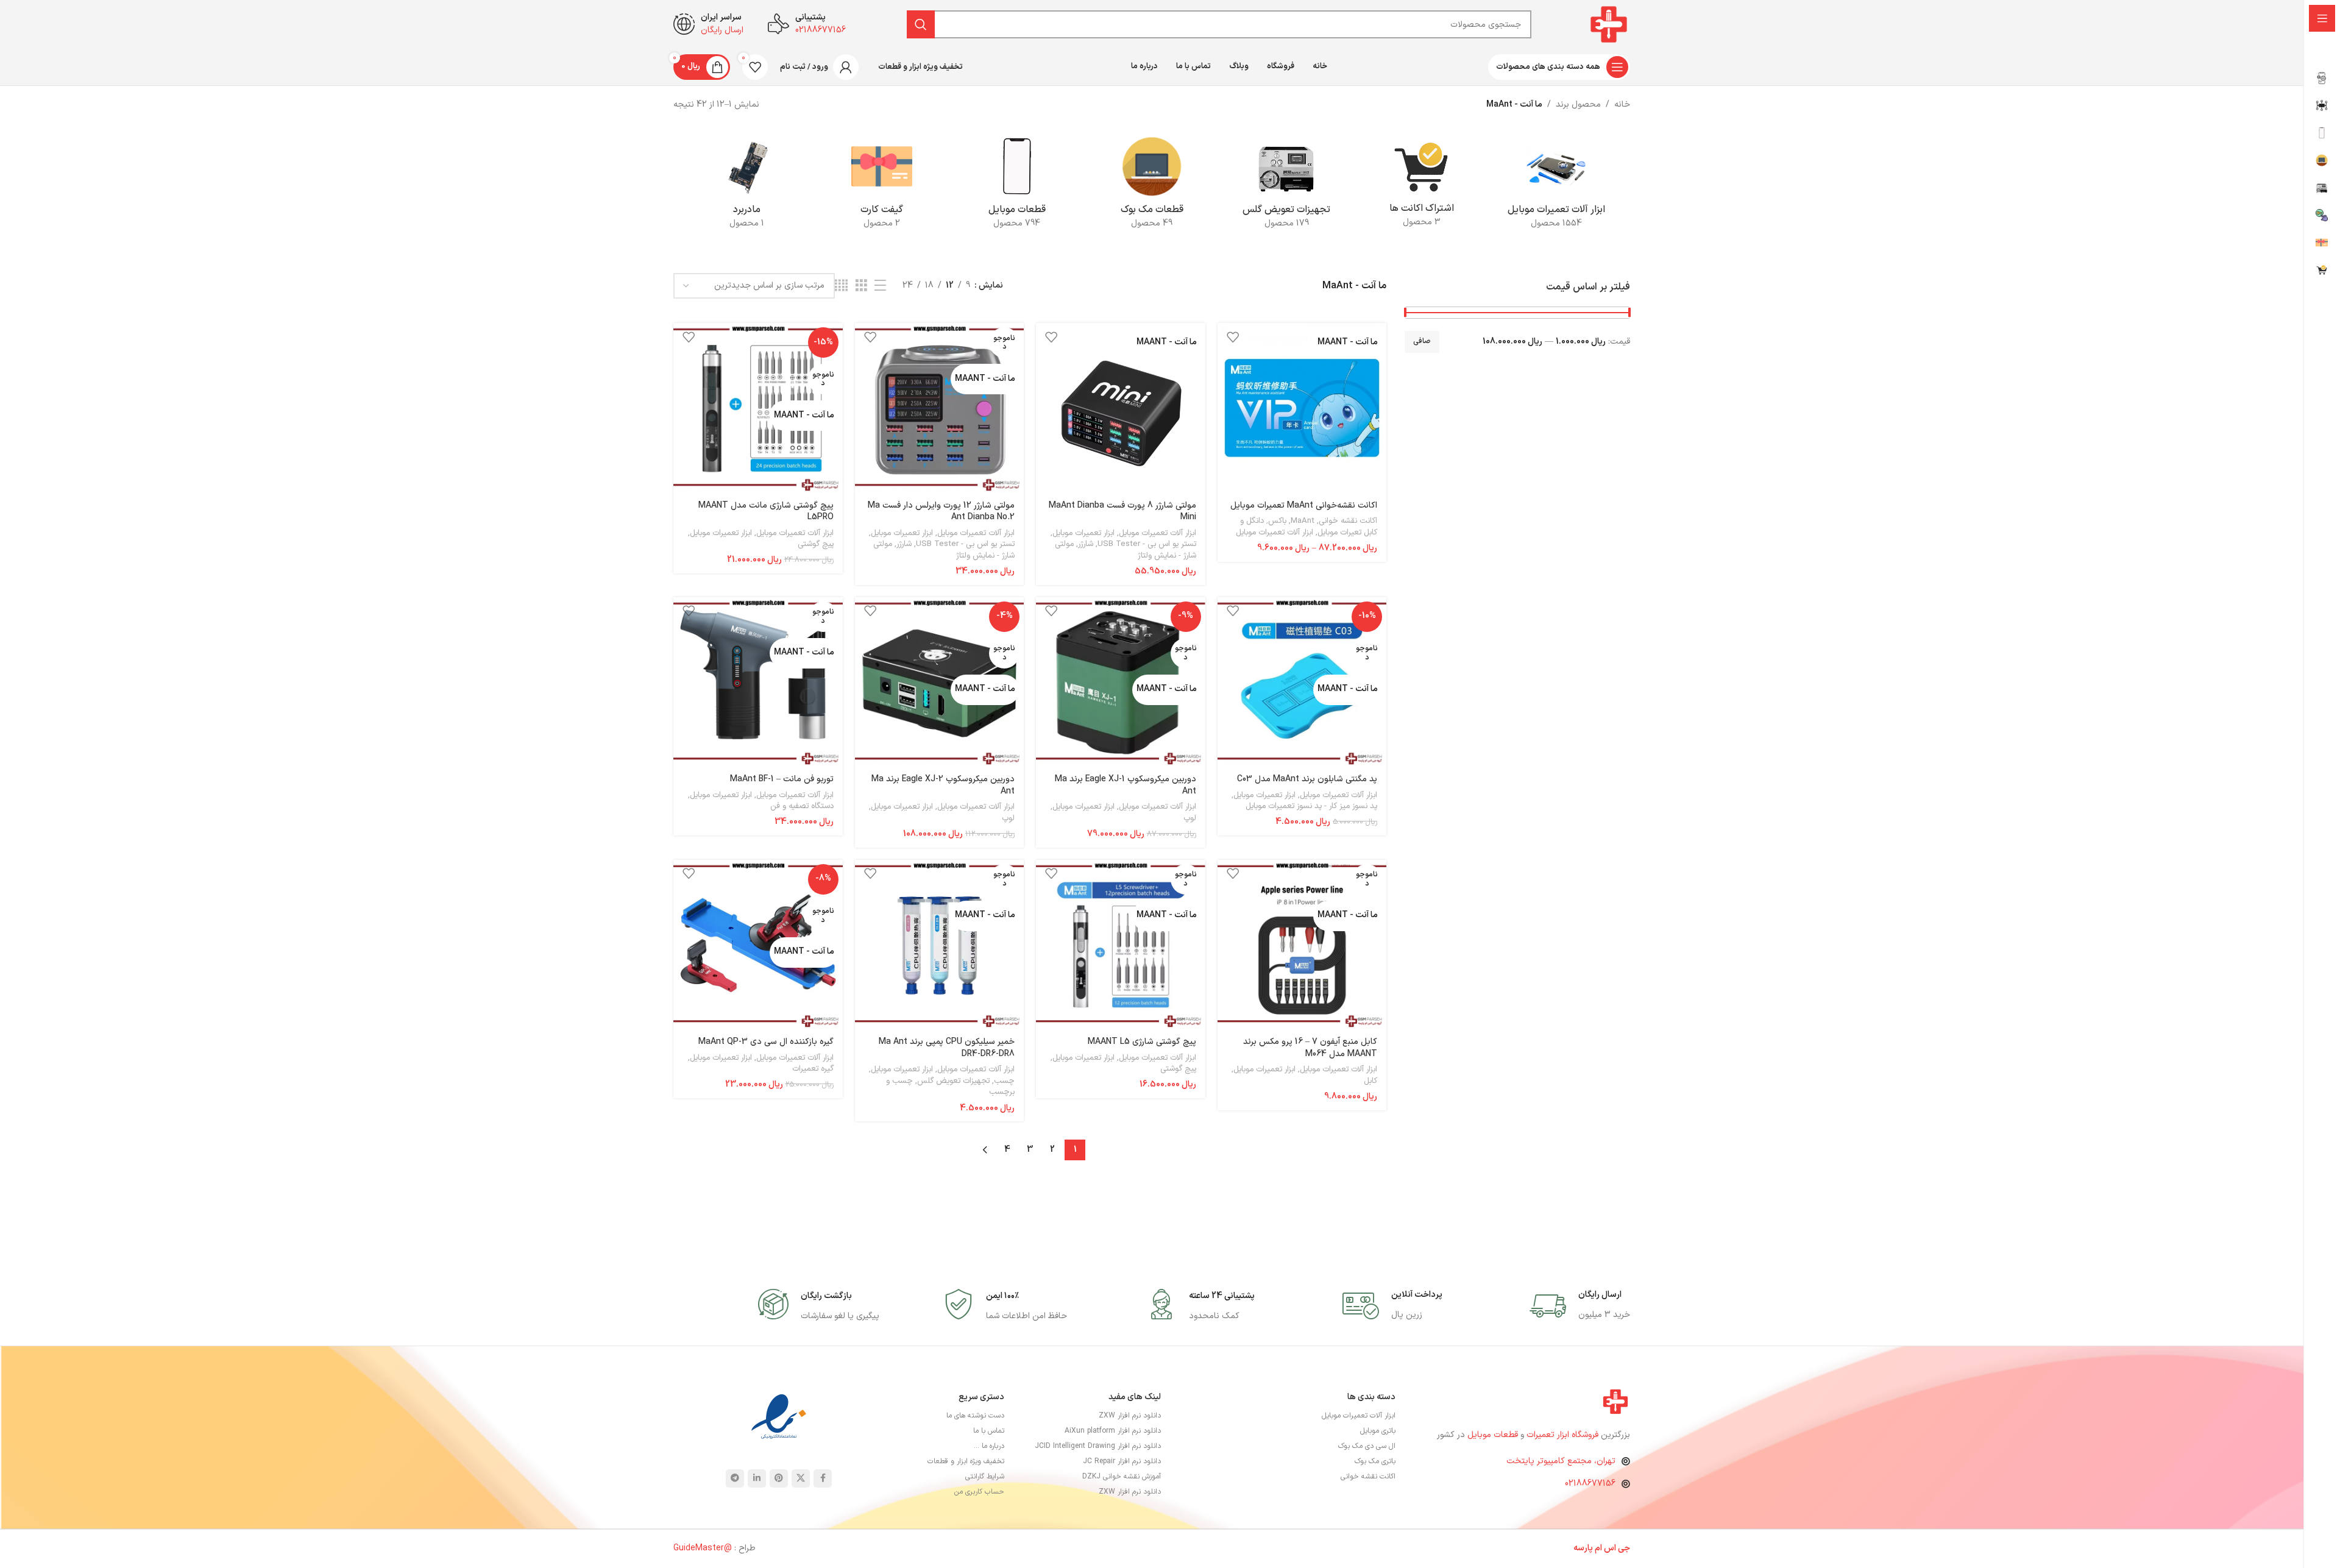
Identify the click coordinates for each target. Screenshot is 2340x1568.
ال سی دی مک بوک (1367, 1446)
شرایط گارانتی (985, 1477)
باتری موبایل (1378, 1431)
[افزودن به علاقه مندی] (1233, 337)
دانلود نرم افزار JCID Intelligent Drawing (1098, 1446)
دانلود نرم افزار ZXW (1130, 1416)
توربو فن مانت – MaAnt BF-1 (782, 779)
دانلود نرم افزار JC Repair (1122, 1461)
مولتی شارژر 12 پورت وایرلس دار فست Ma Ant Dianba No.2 (941, 512)
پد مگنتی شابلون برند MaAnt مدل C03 (1307, 779)
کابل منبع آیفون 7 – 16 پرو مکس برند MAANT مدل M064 (1310, 1048)
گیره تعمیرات (813, 1069)
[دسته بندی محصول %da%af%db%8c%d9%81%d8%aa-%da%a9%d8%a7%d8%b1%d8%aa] (881, 186)
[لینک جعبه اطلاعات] (1580, 1306)
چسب (1004, 1081)
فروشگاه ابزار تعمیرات (1564, 1435)
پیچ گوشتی (816, 544)
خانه (1622, 105)
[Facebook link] (823, 1478)
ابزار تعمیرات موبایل (1083, 533)
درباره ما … (989, 1446)
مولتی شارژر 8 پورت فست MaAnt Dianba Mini (1122, 512)
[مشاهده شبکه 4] (841, 286)
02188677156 (1590, 1484)
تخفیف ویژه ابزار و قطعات (966, 1461)
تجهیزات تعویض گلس (953, 1081)
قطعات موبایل (1493, 1435)
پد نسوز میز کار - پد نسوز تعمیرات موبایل (1311, 806)
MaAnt (1303, 521)
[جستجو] (921, 24)
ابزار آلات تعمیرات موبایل (1275, 533)
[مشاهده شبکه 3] (861, 286)
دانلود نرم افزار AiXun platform (1113, 1431)
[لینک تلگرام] (735, 1478)
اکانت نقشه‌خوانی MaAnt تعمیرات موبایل (1304, 506)
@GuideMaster (703, 1548)
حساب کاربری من (979, 1492)
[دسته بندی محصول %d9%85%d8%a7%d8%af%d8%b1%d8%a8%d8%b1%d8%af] (747, 186)
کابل (1370, 1081)
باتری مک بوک (1375, 1461)
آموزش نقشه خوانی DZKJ (1122, 1477)
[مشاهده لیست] (880, 286)
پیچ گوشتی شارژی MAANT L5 (1142, 1042)
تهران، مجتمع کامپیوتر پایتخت (1561, 1461)
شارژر (1086, 544)
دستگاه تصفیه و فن (802, 806)
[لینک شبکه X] (801, 1478)
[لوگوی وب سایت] (1609, 24)
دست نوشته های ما (975, 1416)
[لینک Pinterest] (779, 1478)
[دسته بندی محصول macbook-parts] (1151, 186)
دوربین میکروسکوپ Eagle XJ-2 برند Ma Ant (943, 785)
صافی (1422, 341)
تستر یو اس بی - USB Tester (1147, 544)
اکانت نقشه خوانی (1348, 521)
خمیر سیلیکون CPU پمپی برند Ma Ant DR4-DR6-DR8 (947, 1048)
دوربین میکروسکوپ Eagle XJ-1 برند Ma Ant (1126, 785)
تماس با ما (989, 1431)
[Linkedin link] (757, 1478)
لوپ (1190, 818)
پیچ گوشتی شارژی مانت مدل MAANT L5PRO (766, 512)
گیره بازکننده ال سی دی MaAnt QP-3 (766, 1042)
